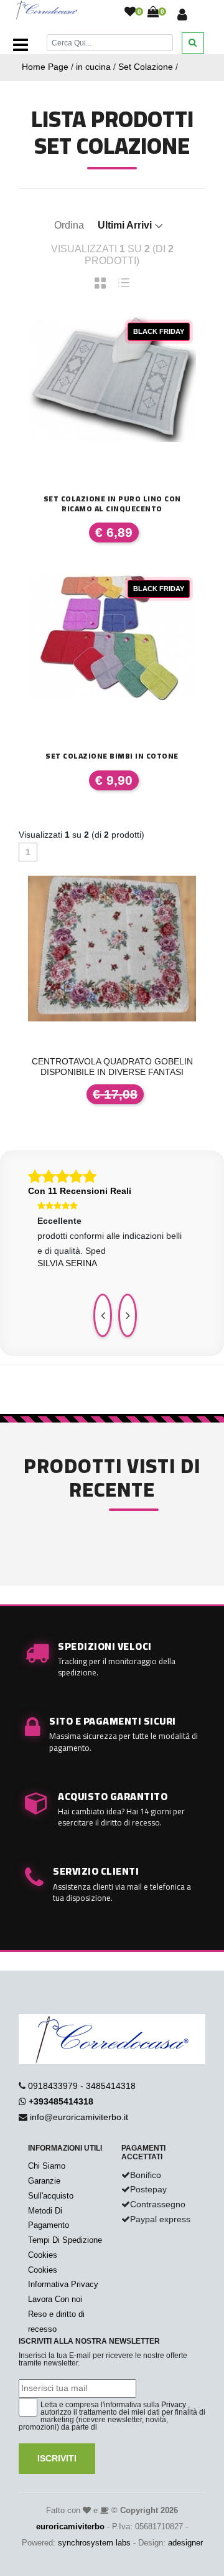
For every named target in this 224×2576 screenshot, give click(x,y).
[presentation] (103, 1315)
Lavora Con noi (55, 2299)
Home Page (45, 67)
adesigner (185, 2543)
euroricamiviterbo (70, 2526)
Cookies (43, 2255)
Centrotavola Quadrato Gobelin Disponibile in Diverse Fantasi (112, 1067)
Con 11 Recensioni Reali (80, 1191)
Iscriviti (57, 2458)
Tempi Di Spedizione (65, 2240)
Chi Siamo (47, 2166)
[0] (130, 12)
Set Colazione (146, 67)
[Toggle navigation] (21, 45)
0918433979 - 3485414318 (82, 2086)
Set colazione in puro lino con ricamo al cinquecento (112, 504)
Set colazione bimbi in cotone (112, 756)
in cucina (93, 67)
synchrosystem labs (94, 2543)
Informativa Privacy (63, 2284)
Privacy (174, 2405)
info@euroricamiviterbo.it (79, 2117)
